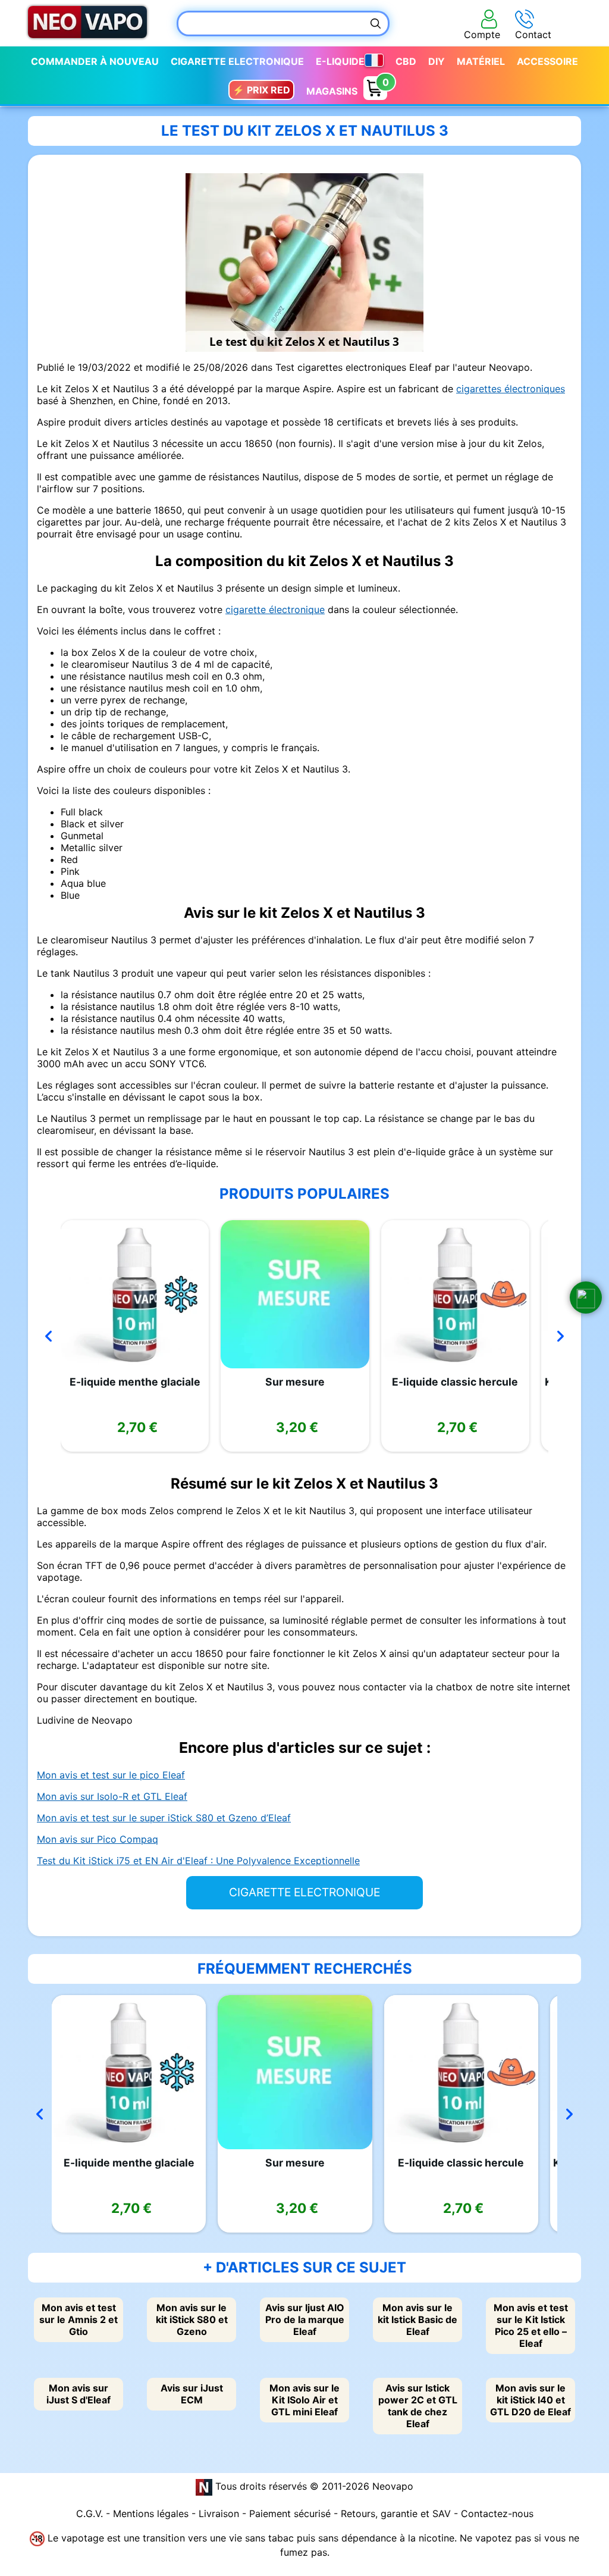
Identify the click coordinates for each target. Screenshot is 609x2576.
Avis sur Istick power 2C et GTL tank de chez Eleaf (418, 2406)
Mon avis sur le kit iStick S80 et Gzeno (192, 2319)
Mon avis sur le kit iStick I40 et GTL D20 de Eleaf (530, 2400)
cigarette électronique (275, 609)
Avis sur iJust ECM (192, 2394)
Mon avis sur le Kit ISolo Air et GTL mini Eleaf (304, 2400)
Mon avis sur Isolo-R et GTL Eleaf (112, 1796)
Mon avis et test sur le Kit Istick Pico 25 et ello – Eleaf (531, 2325)
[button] (586, 1298)
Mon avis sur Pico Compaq (98, 1839)
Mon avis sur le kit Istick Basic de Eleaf (417, 2319)
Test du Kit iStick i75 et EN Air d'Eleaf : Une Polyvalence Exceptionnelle (198, 1861)
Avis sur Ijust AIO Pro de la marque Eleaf (305, 2319)
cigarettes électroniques (511, 389)
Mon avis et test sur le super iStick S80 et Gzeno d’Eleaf (164, 1818)
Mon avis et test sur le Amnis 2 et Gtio (79, 2319)
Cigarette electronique (237, 61)
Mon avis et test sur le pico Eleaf (111, 1775)
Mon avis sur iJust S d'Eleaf (79, 2394)
